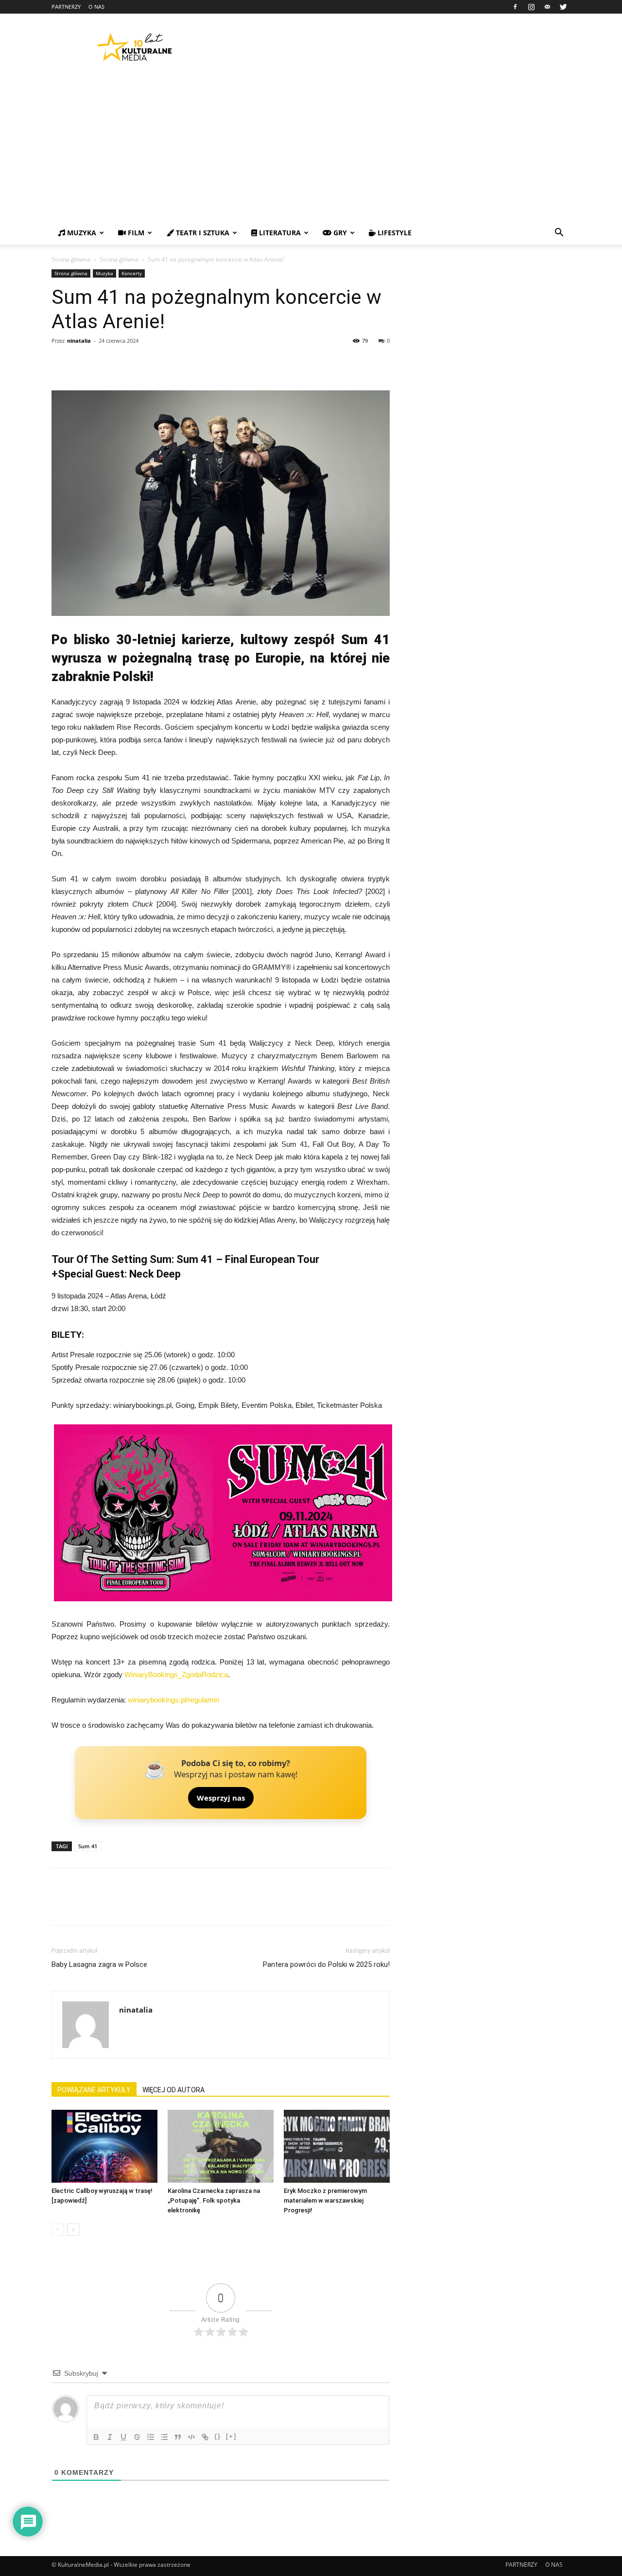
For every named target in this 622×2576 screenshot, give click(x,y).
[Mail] (547, 7)
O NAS (96, 7)
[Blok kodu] (191, 2437)
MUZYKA (81, 233)
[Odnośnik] (205, 2437)
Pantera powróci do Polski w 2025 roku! (326, 1964)
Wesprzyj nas (221, 1798)
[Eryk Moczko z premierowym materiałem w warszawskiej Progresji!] (337, 2146)
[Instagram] (531, 7)
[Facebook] (515, 7)
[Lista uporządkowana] (151, 2437)
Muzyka (104, 273)
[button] (559, 234)
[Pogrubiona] (96, 2437)
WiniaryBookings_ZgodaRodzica (176, 1674)
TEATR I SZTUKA (202, 233)
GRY (339, 233)
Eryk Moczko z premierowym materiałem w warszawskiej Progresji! (325, 2200)
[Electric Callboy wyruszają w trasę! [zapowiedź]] (104, 2146)
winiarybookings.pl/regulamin (173, 1700)
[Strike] (137, 2437)
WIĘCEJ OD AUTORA (173, 2090)
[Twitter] (563, 7)
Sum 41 (88, 1846)
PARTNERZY (66, 7)
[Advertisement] (311, 148)
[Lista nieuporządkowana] (164, 2437)
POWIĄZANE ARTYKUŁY (94, 2090)
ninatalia (79, 341)
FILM (135, 233)
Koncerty (132, 273)
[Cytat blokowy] (178, 2437)
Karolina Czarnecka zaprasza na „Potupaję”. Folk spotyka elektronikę (214, 2200)
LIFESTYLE (394, 233)
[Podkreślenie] (123, 2437)
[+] (231, 2436)
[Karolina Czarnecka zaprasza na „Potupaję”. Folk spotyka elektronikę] (221, 2146)
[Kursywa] (110, 2437)
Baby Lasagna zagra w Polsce (99, 1964)
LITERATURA (279, 233)
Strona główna (71, 259)
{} (218, 2436)
